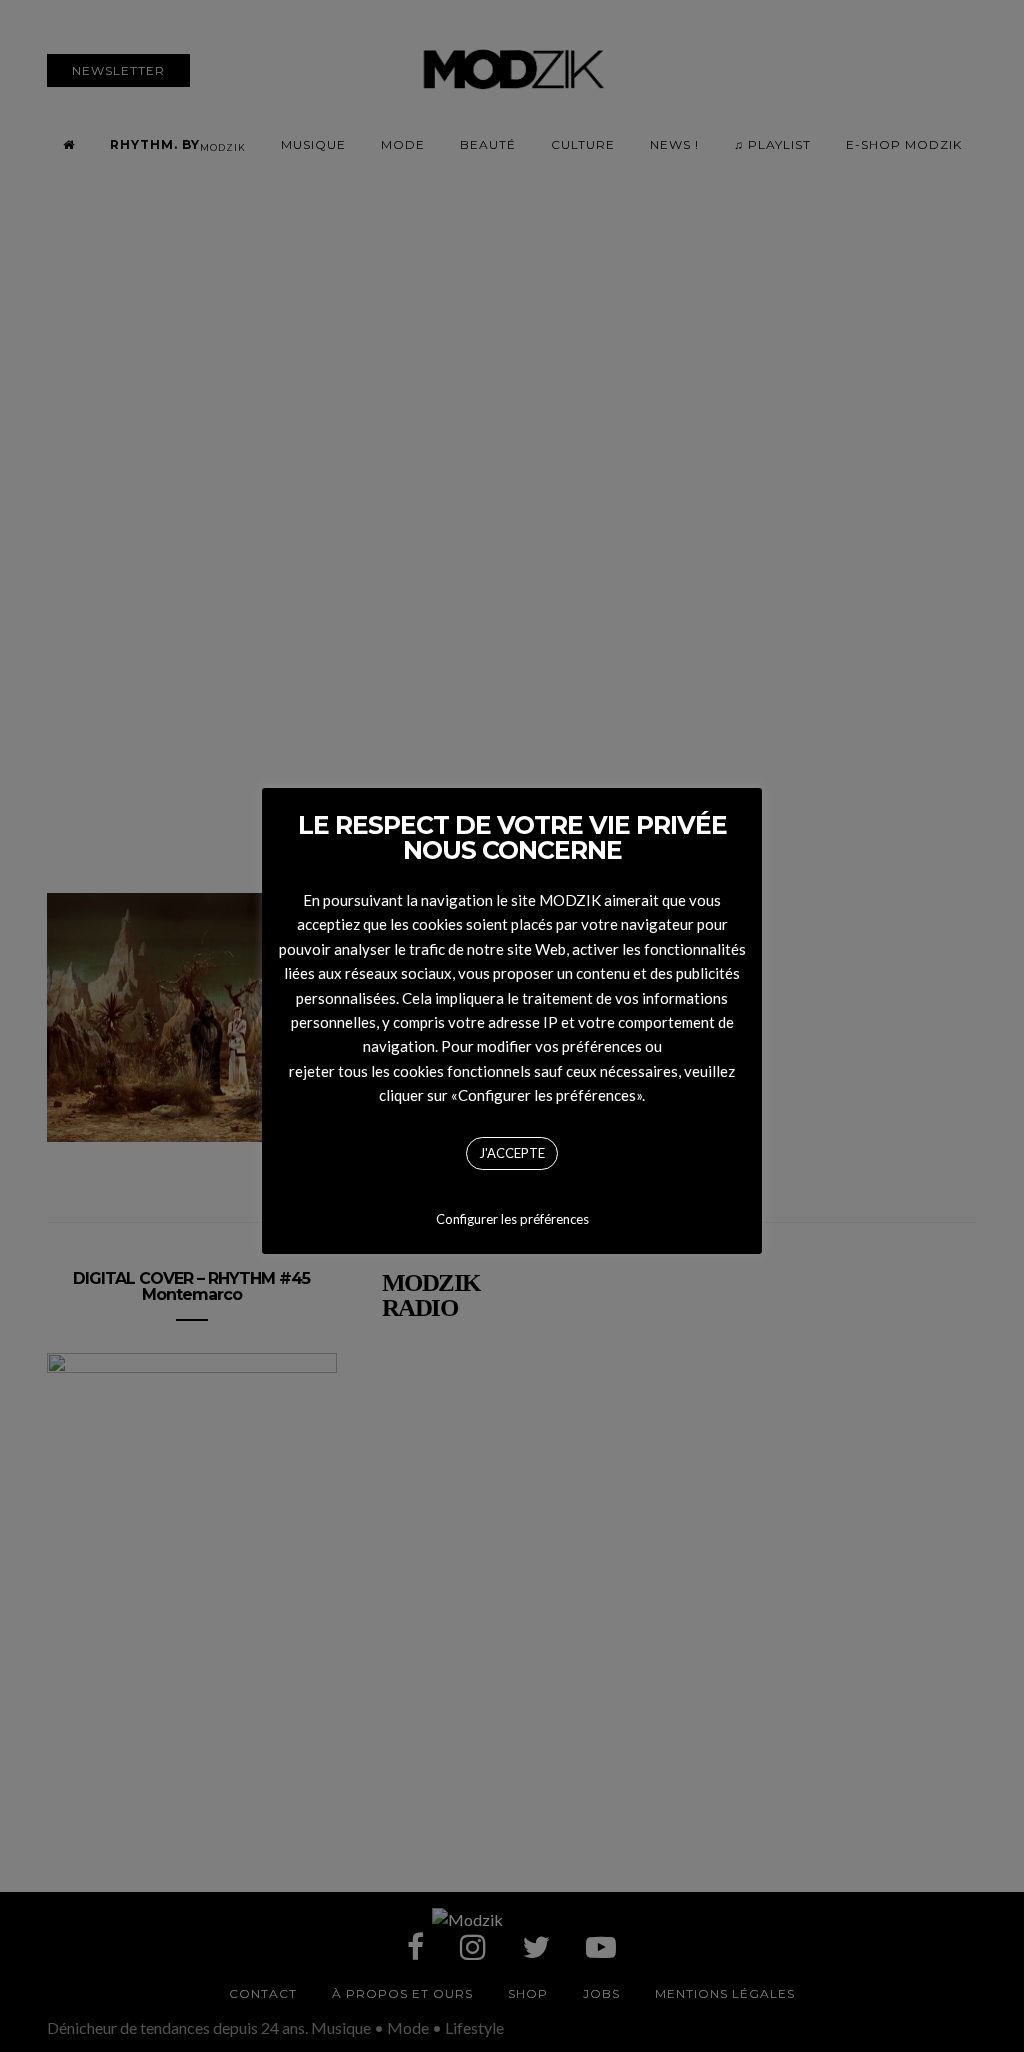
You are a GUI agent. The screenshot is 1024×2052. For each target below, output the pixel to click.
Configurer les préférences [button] (512, 1219)
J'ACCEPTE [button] (512, 1153)
